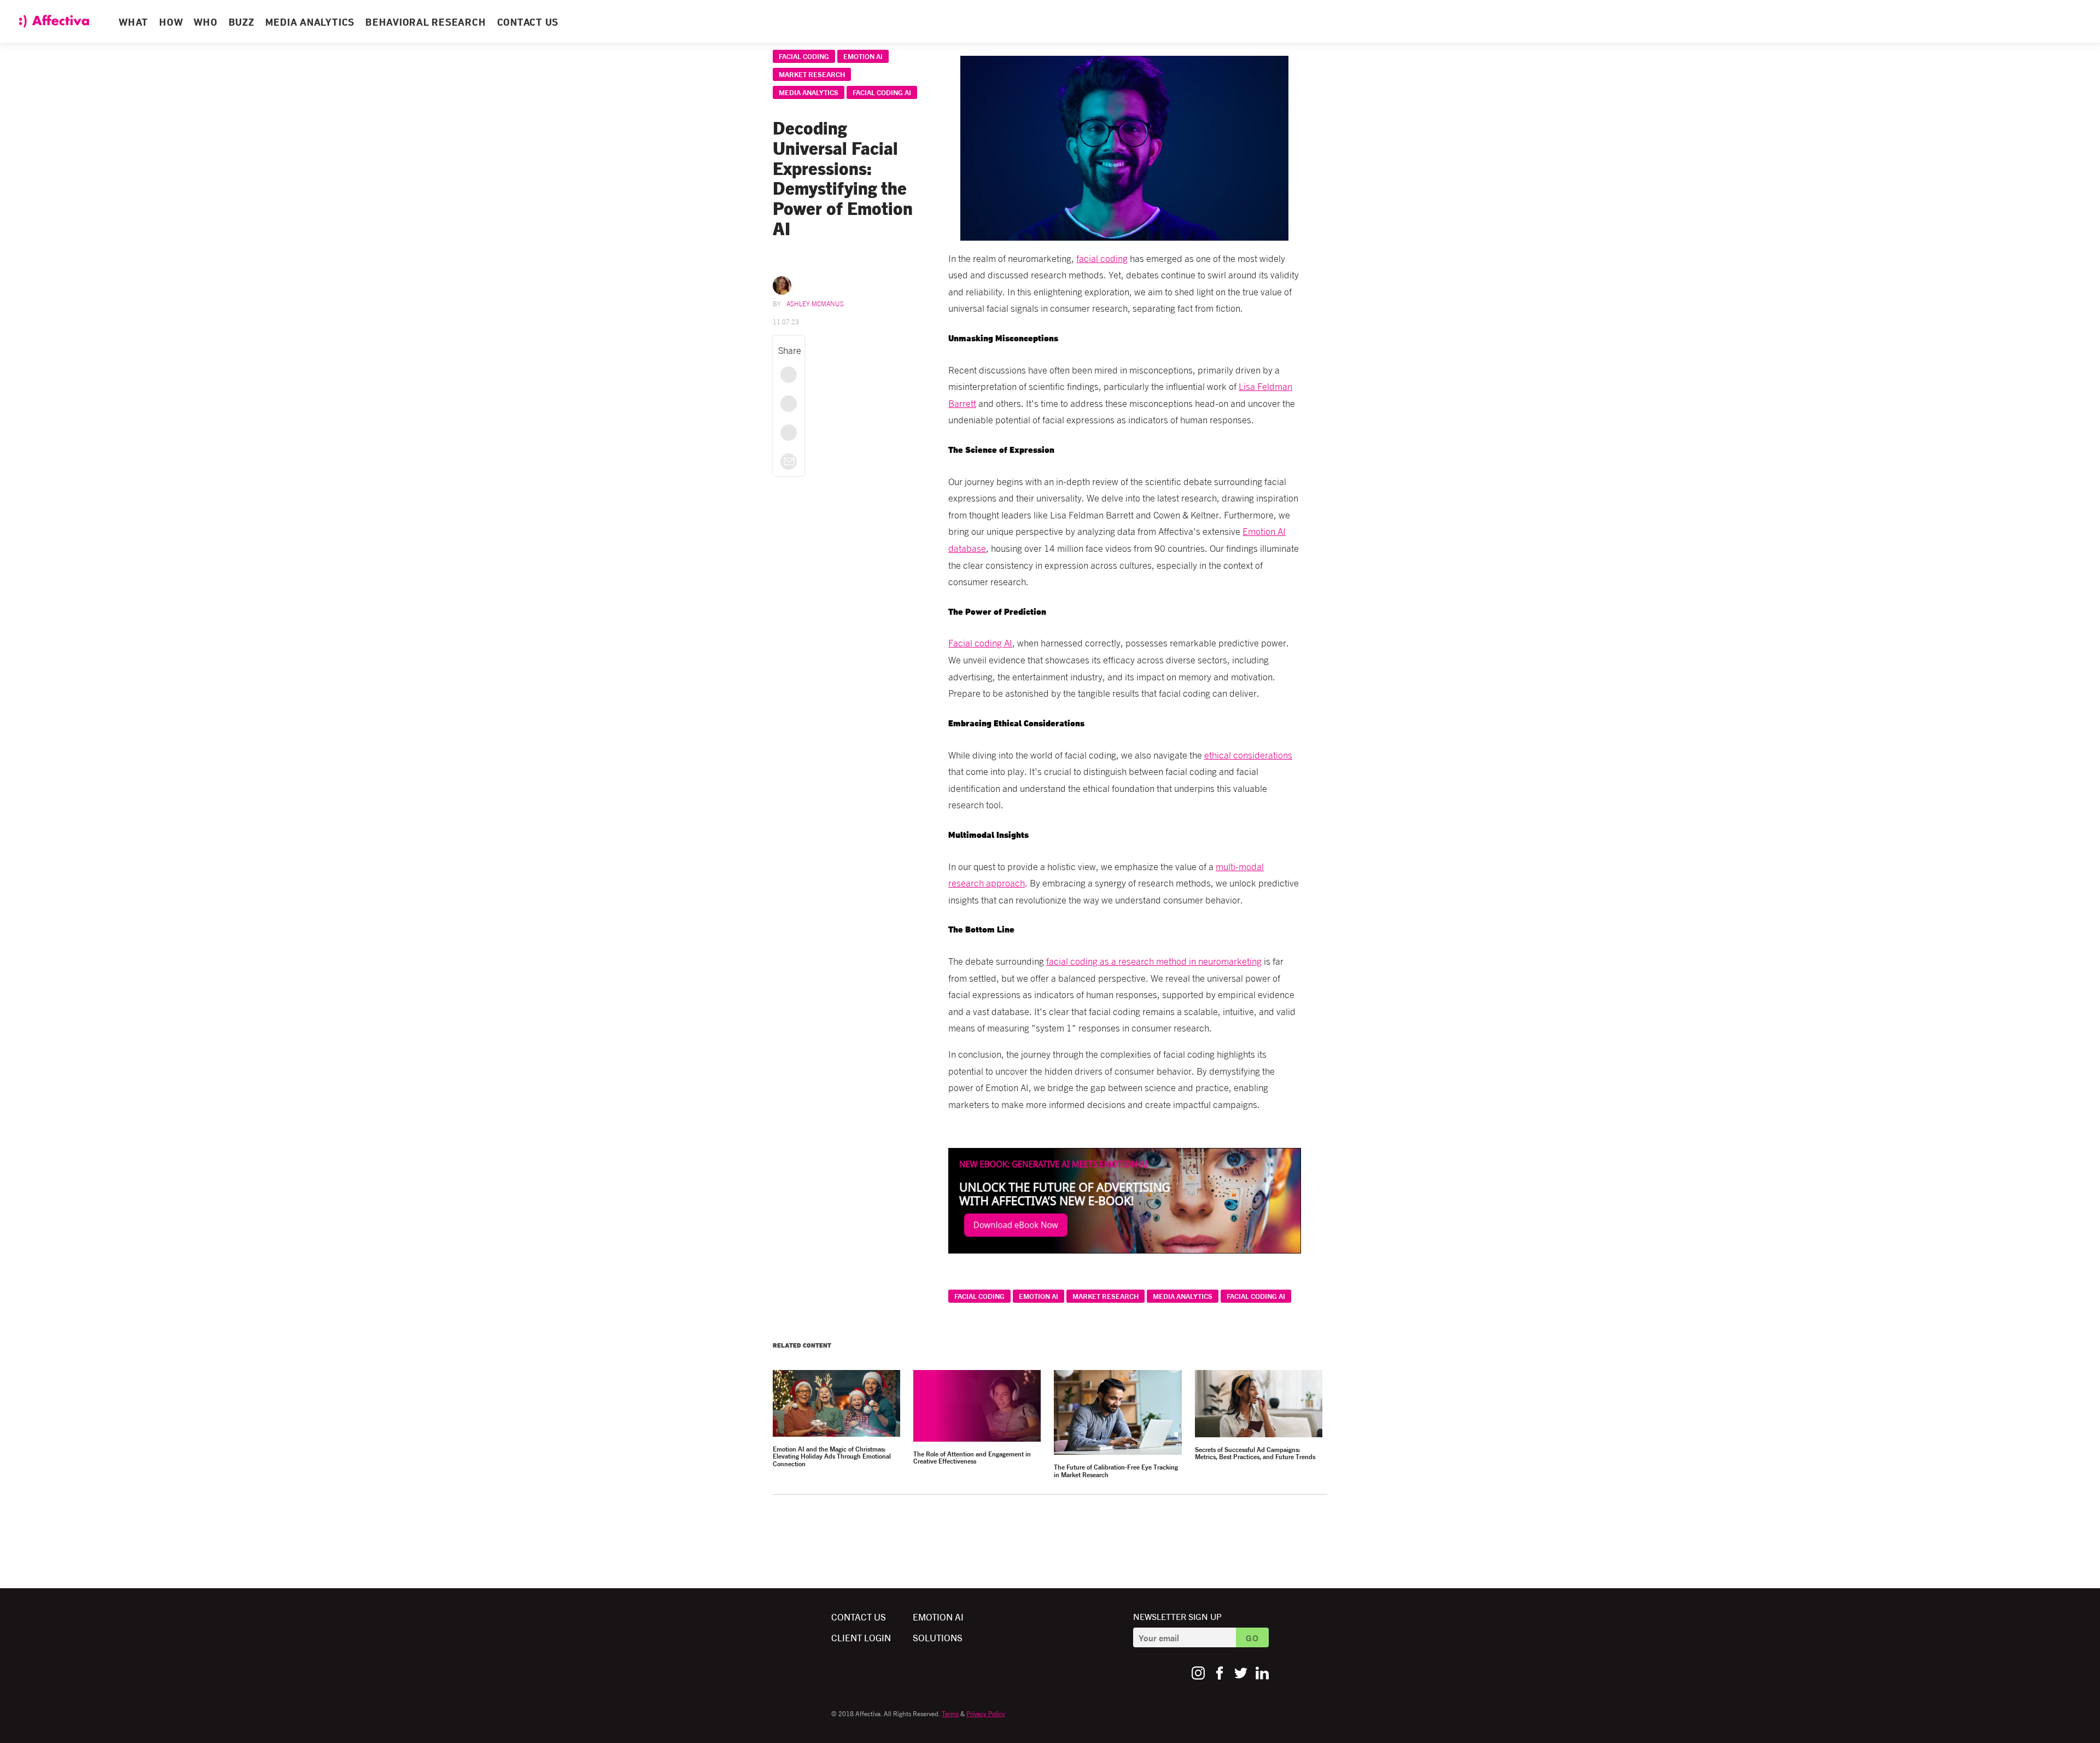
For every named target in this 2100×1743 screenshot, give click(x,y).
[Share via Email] (789, 462)
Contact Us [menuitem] (528, 23)
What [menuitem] (133, 23)
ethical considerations (1248, 754)
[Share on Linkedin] (789, 433)
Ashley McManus (815, 303)
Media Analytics (809, 92)
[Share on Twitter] (789, 404)
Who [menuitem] (205, 23)
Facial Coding (804, 56)
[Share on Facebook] (789, 375)
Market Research (812, 74)
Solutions (938, 1637)
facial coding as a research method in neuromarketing (1154, 961)
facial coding (1102, 258)
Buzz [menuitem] (241, 23)
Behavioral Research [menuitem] (425, 23)
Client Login (861, 1637)
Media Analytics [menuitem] (310, 23)
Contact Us (859, 1616)
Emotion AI (863, 56)
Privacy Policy (986, 1713)
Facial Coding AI (882, 92)
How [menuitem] (171, 23)
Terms (950, 1713)
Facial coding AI (980, 642)
